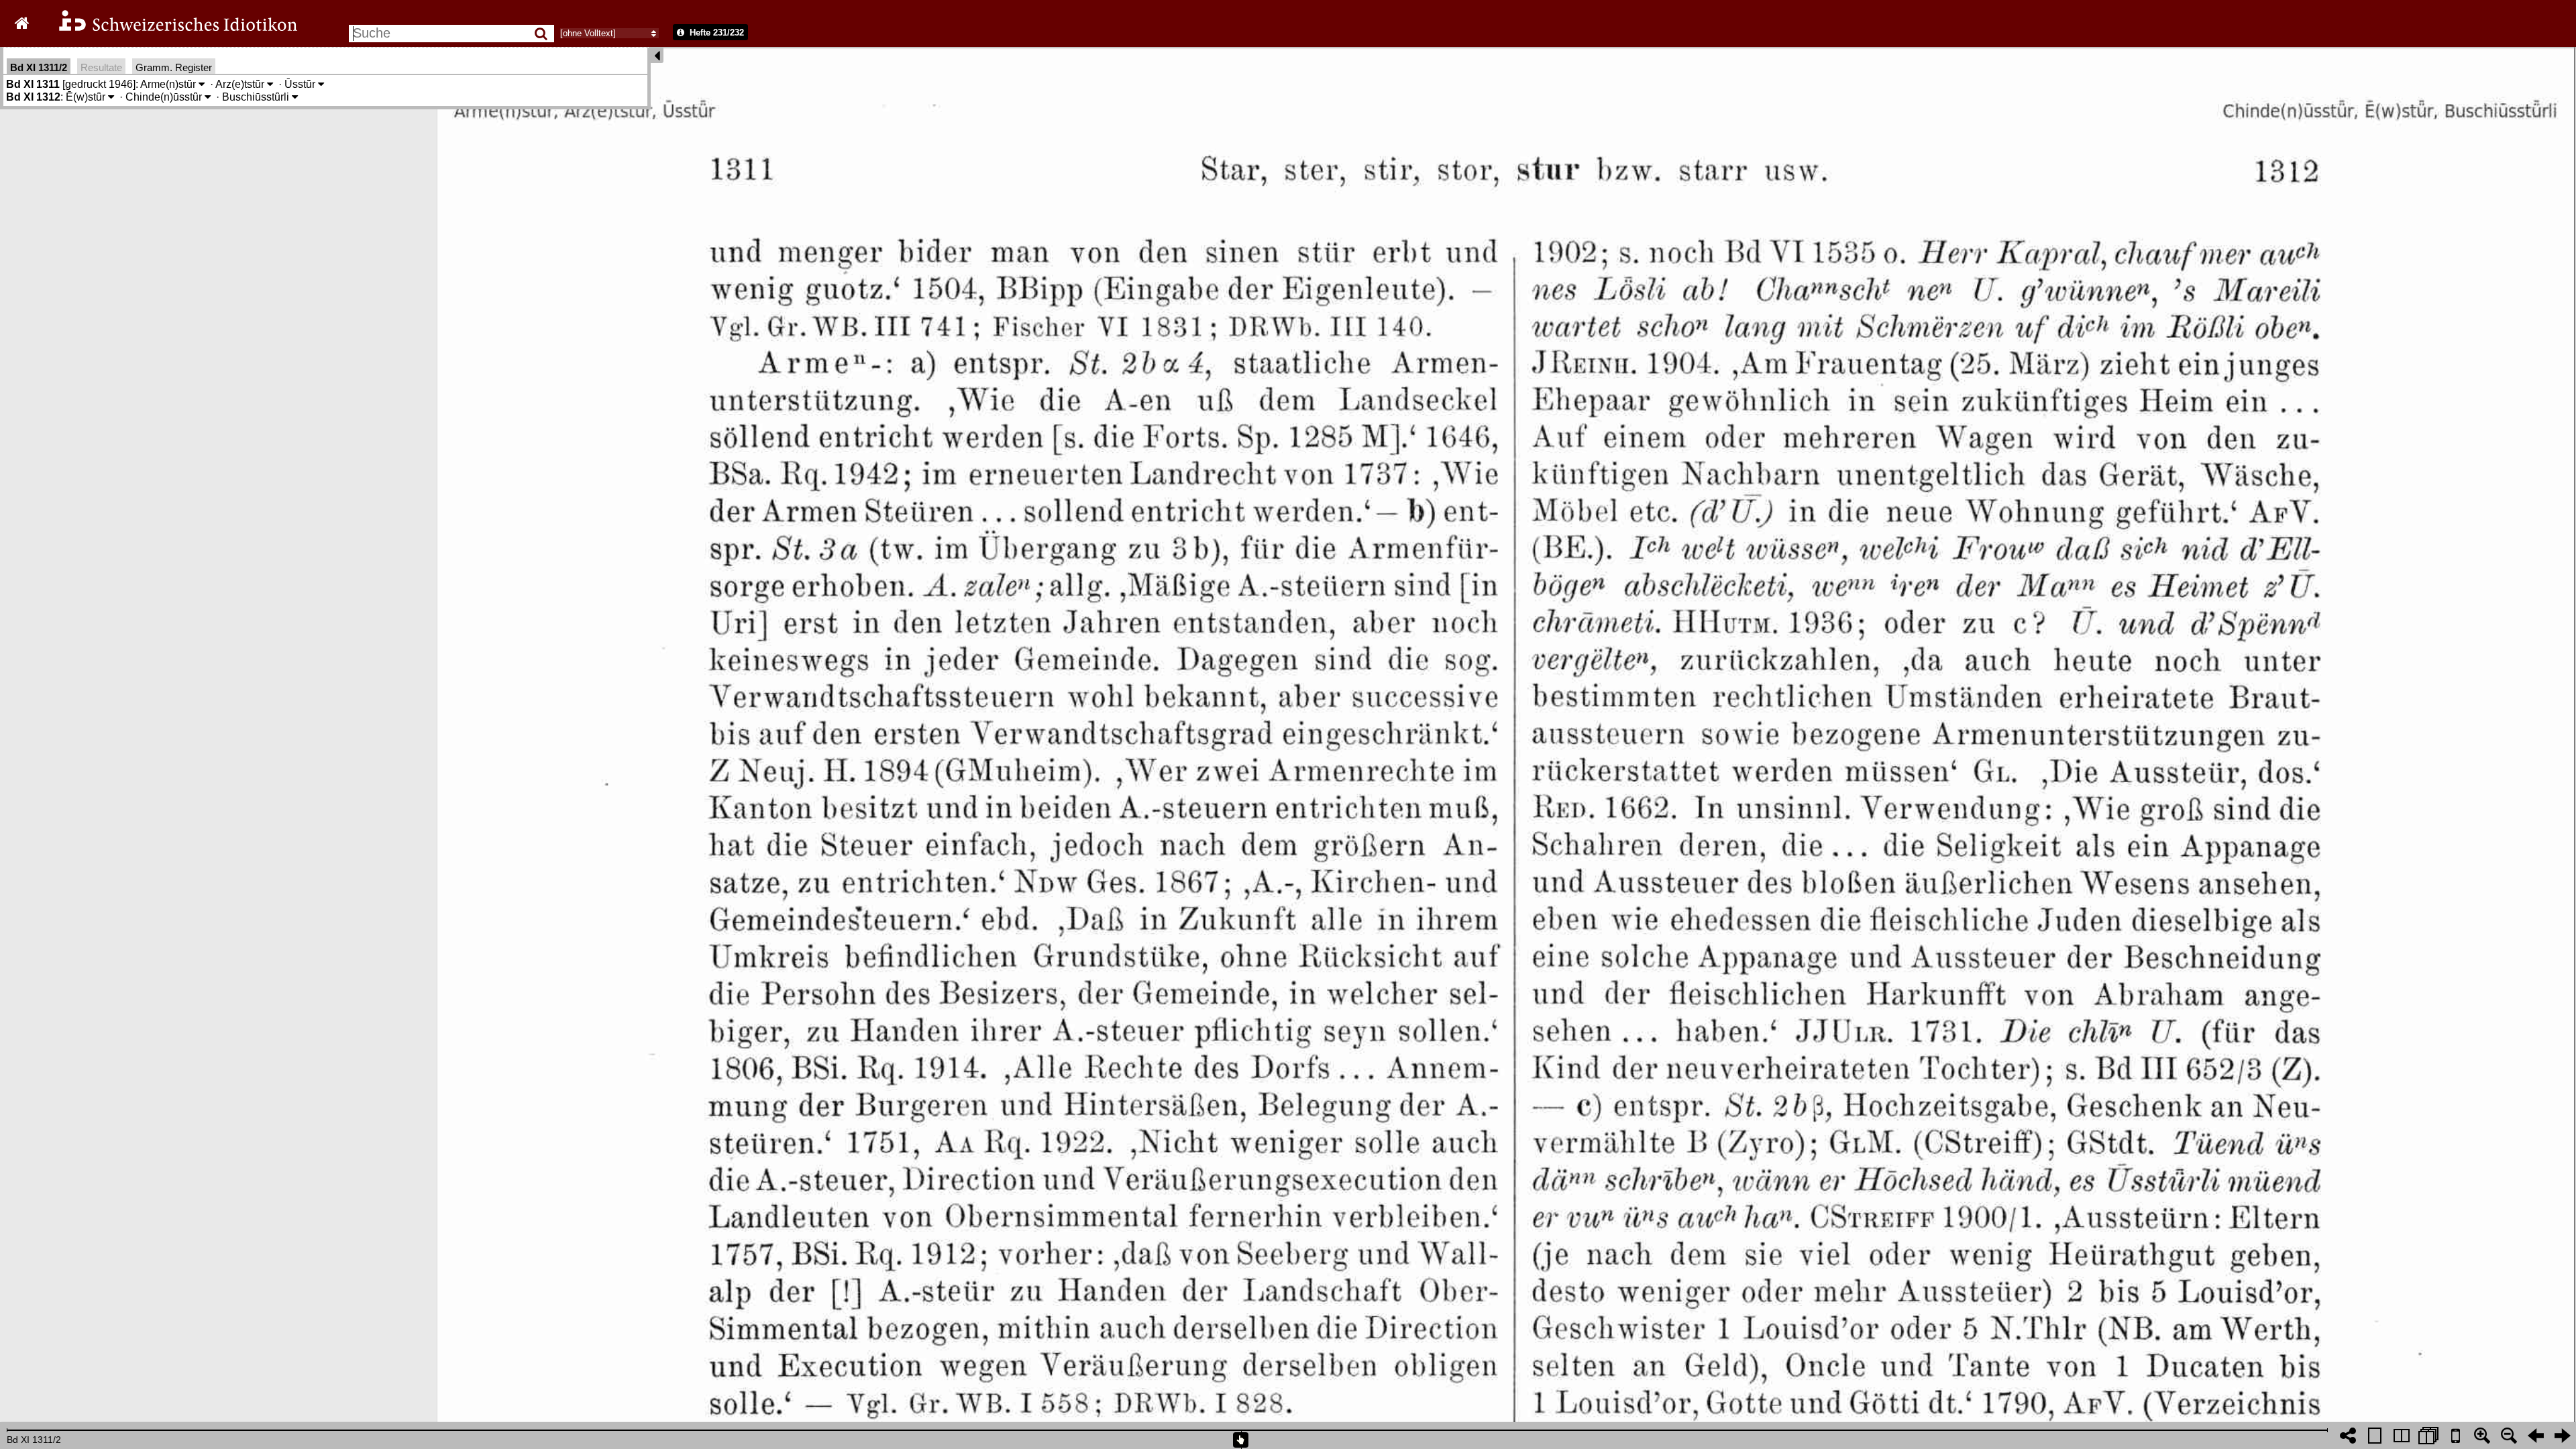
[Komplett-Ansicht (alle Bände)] (2428, 1436)
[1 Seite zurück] (2536, 1436)
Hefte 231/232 (715, 33)
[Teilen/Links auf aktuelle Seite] (2348, 1436)
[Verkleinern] (2509, 1436)
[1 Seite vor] (2563, 1436)
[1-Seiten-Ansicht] (2375, 1436)
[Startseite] (169, 29)
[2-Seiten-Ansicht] (2402, 1436)
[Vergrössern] (2482, 1436)
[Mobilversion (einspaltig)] (2455, 1436)
